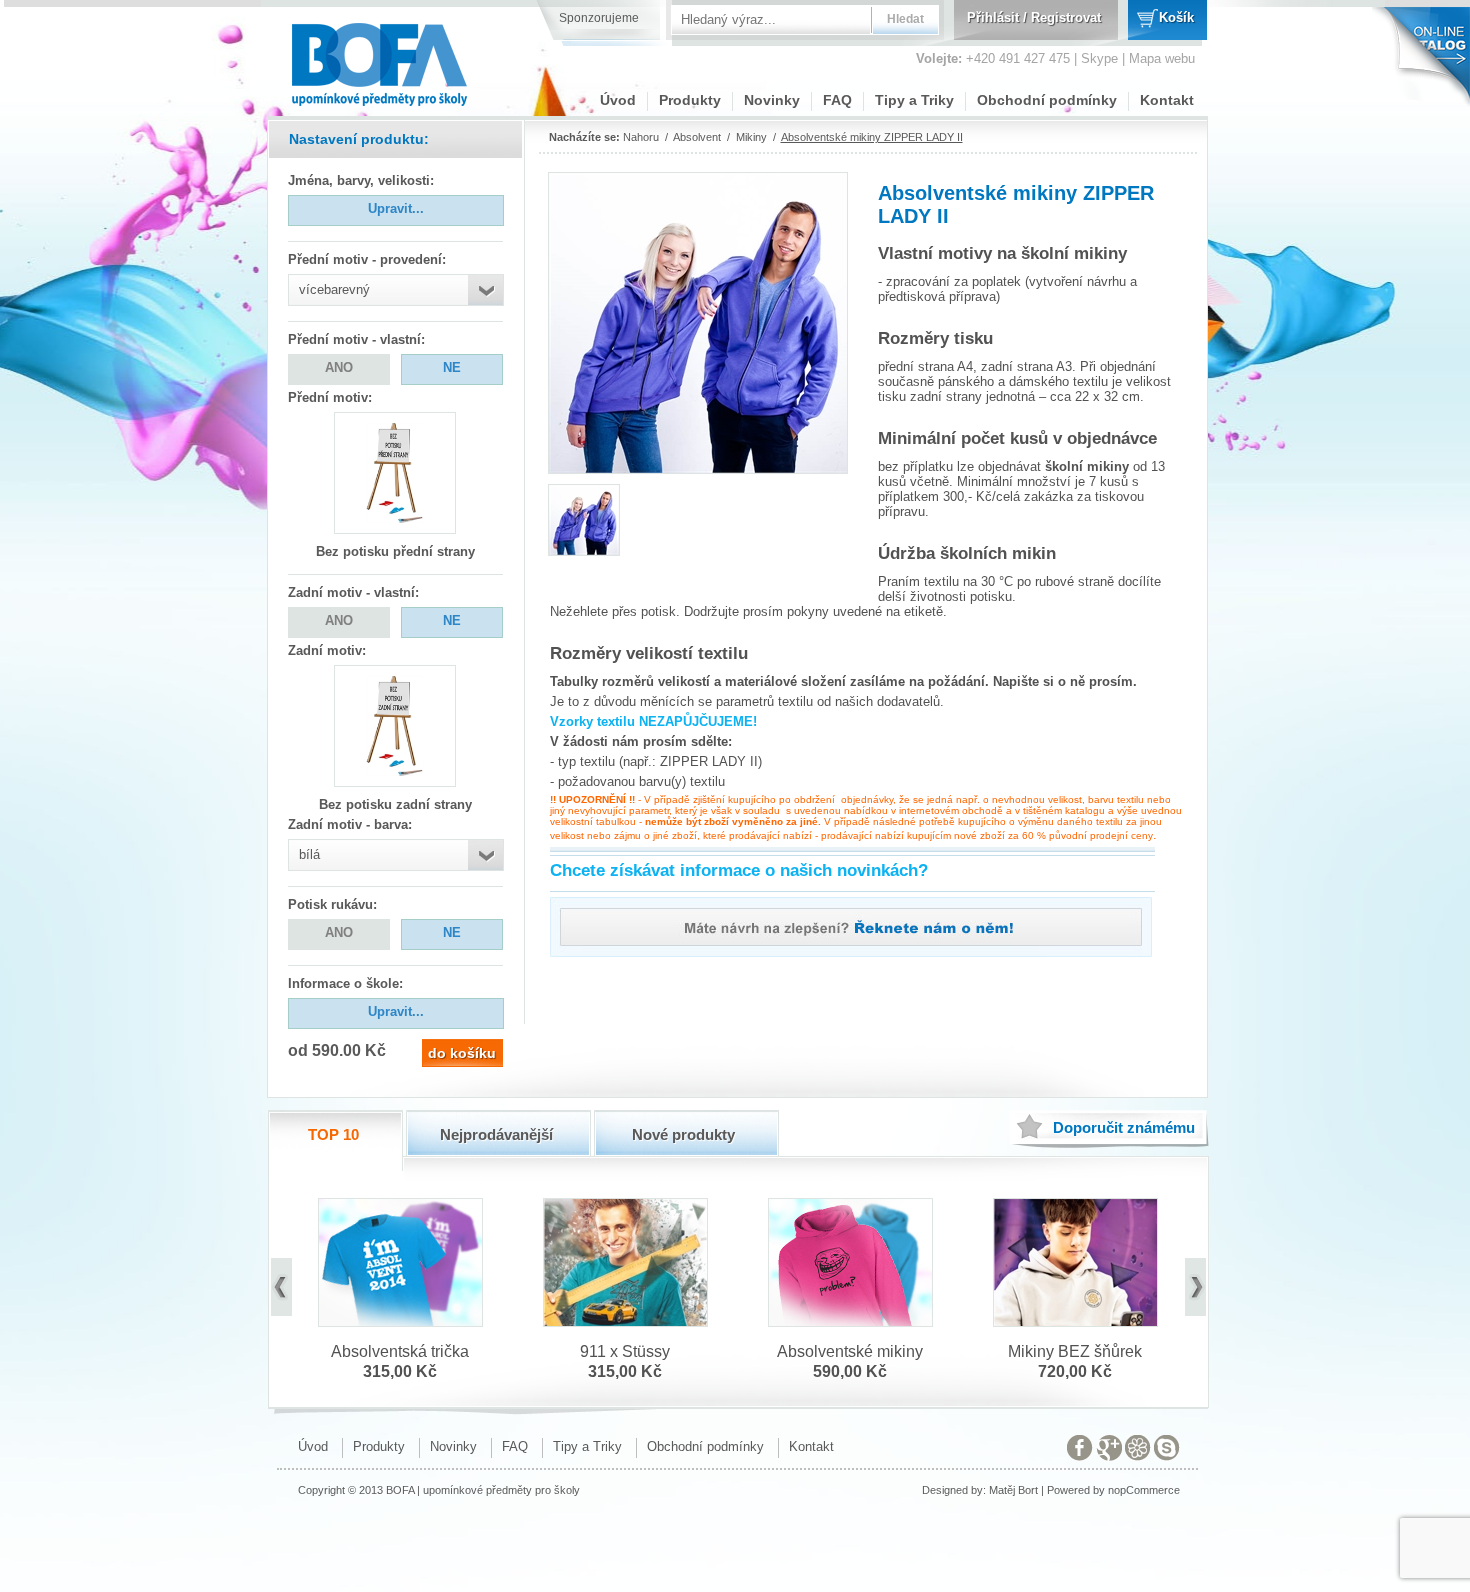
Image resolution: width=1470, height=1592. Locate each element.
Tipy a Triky (914, 100)
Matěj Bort (1013, 1490)
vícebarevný (334, 289)
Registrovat (1066, 17)
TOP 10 (333, 1134)
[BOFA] (381, 57)
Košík (1176, 17)
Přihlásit (993, 17)
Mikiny (751, 137)
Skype (1099, 58)
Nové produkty (683, 1134)
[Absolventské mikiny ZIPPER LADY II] (584, 550)
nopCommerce (1144, 1490)
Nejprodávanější (496, 1134)
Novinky (772, 100)
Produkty (690, 100)
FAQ (837, 100)
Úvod (618, 100)
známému (1124, 1127)
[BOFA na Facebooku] (1080, 1451)
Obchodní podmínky (1047, 100)
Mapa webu (1162, 58)
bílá (309, 854)
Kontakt (1167, 100)
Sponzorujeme (599, 18)
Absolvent (697, 137)
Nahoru (641, 137)
